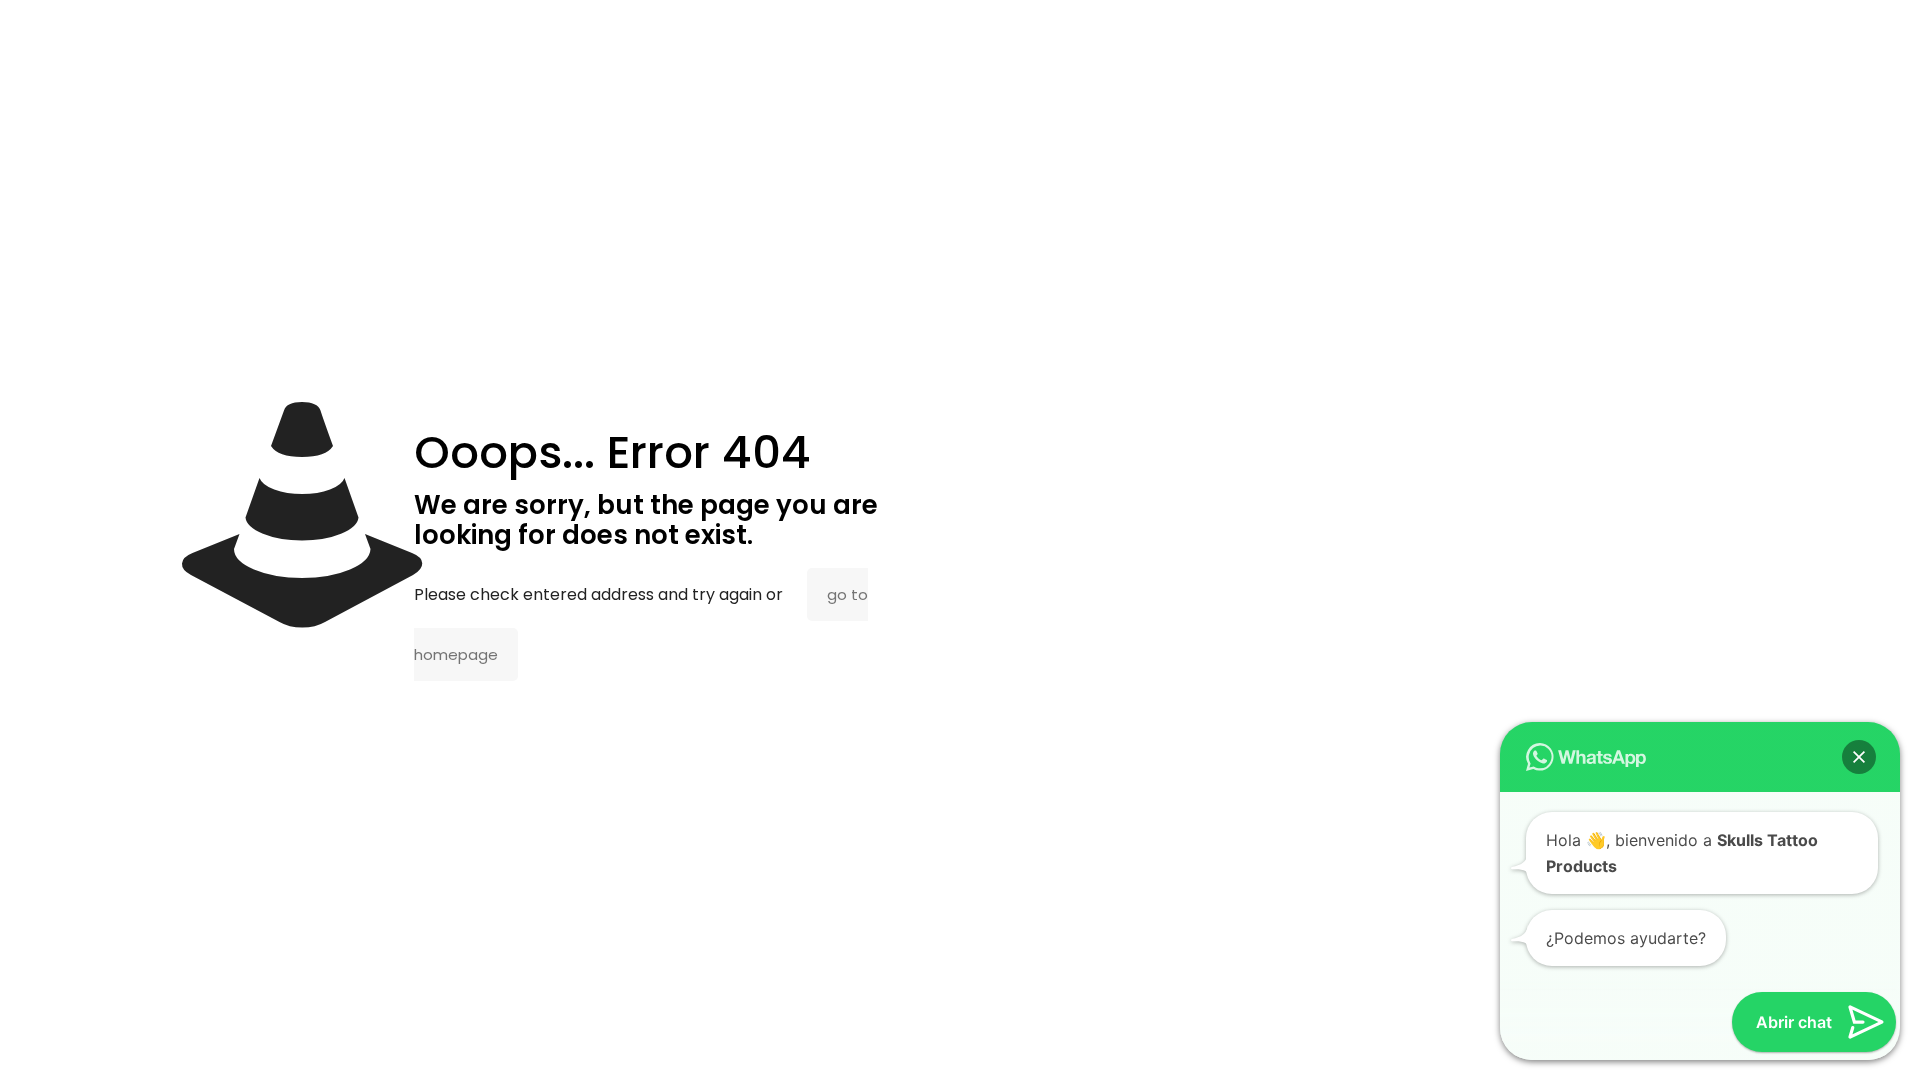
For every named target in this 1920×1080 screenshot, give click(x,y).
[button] (1859, 757)
